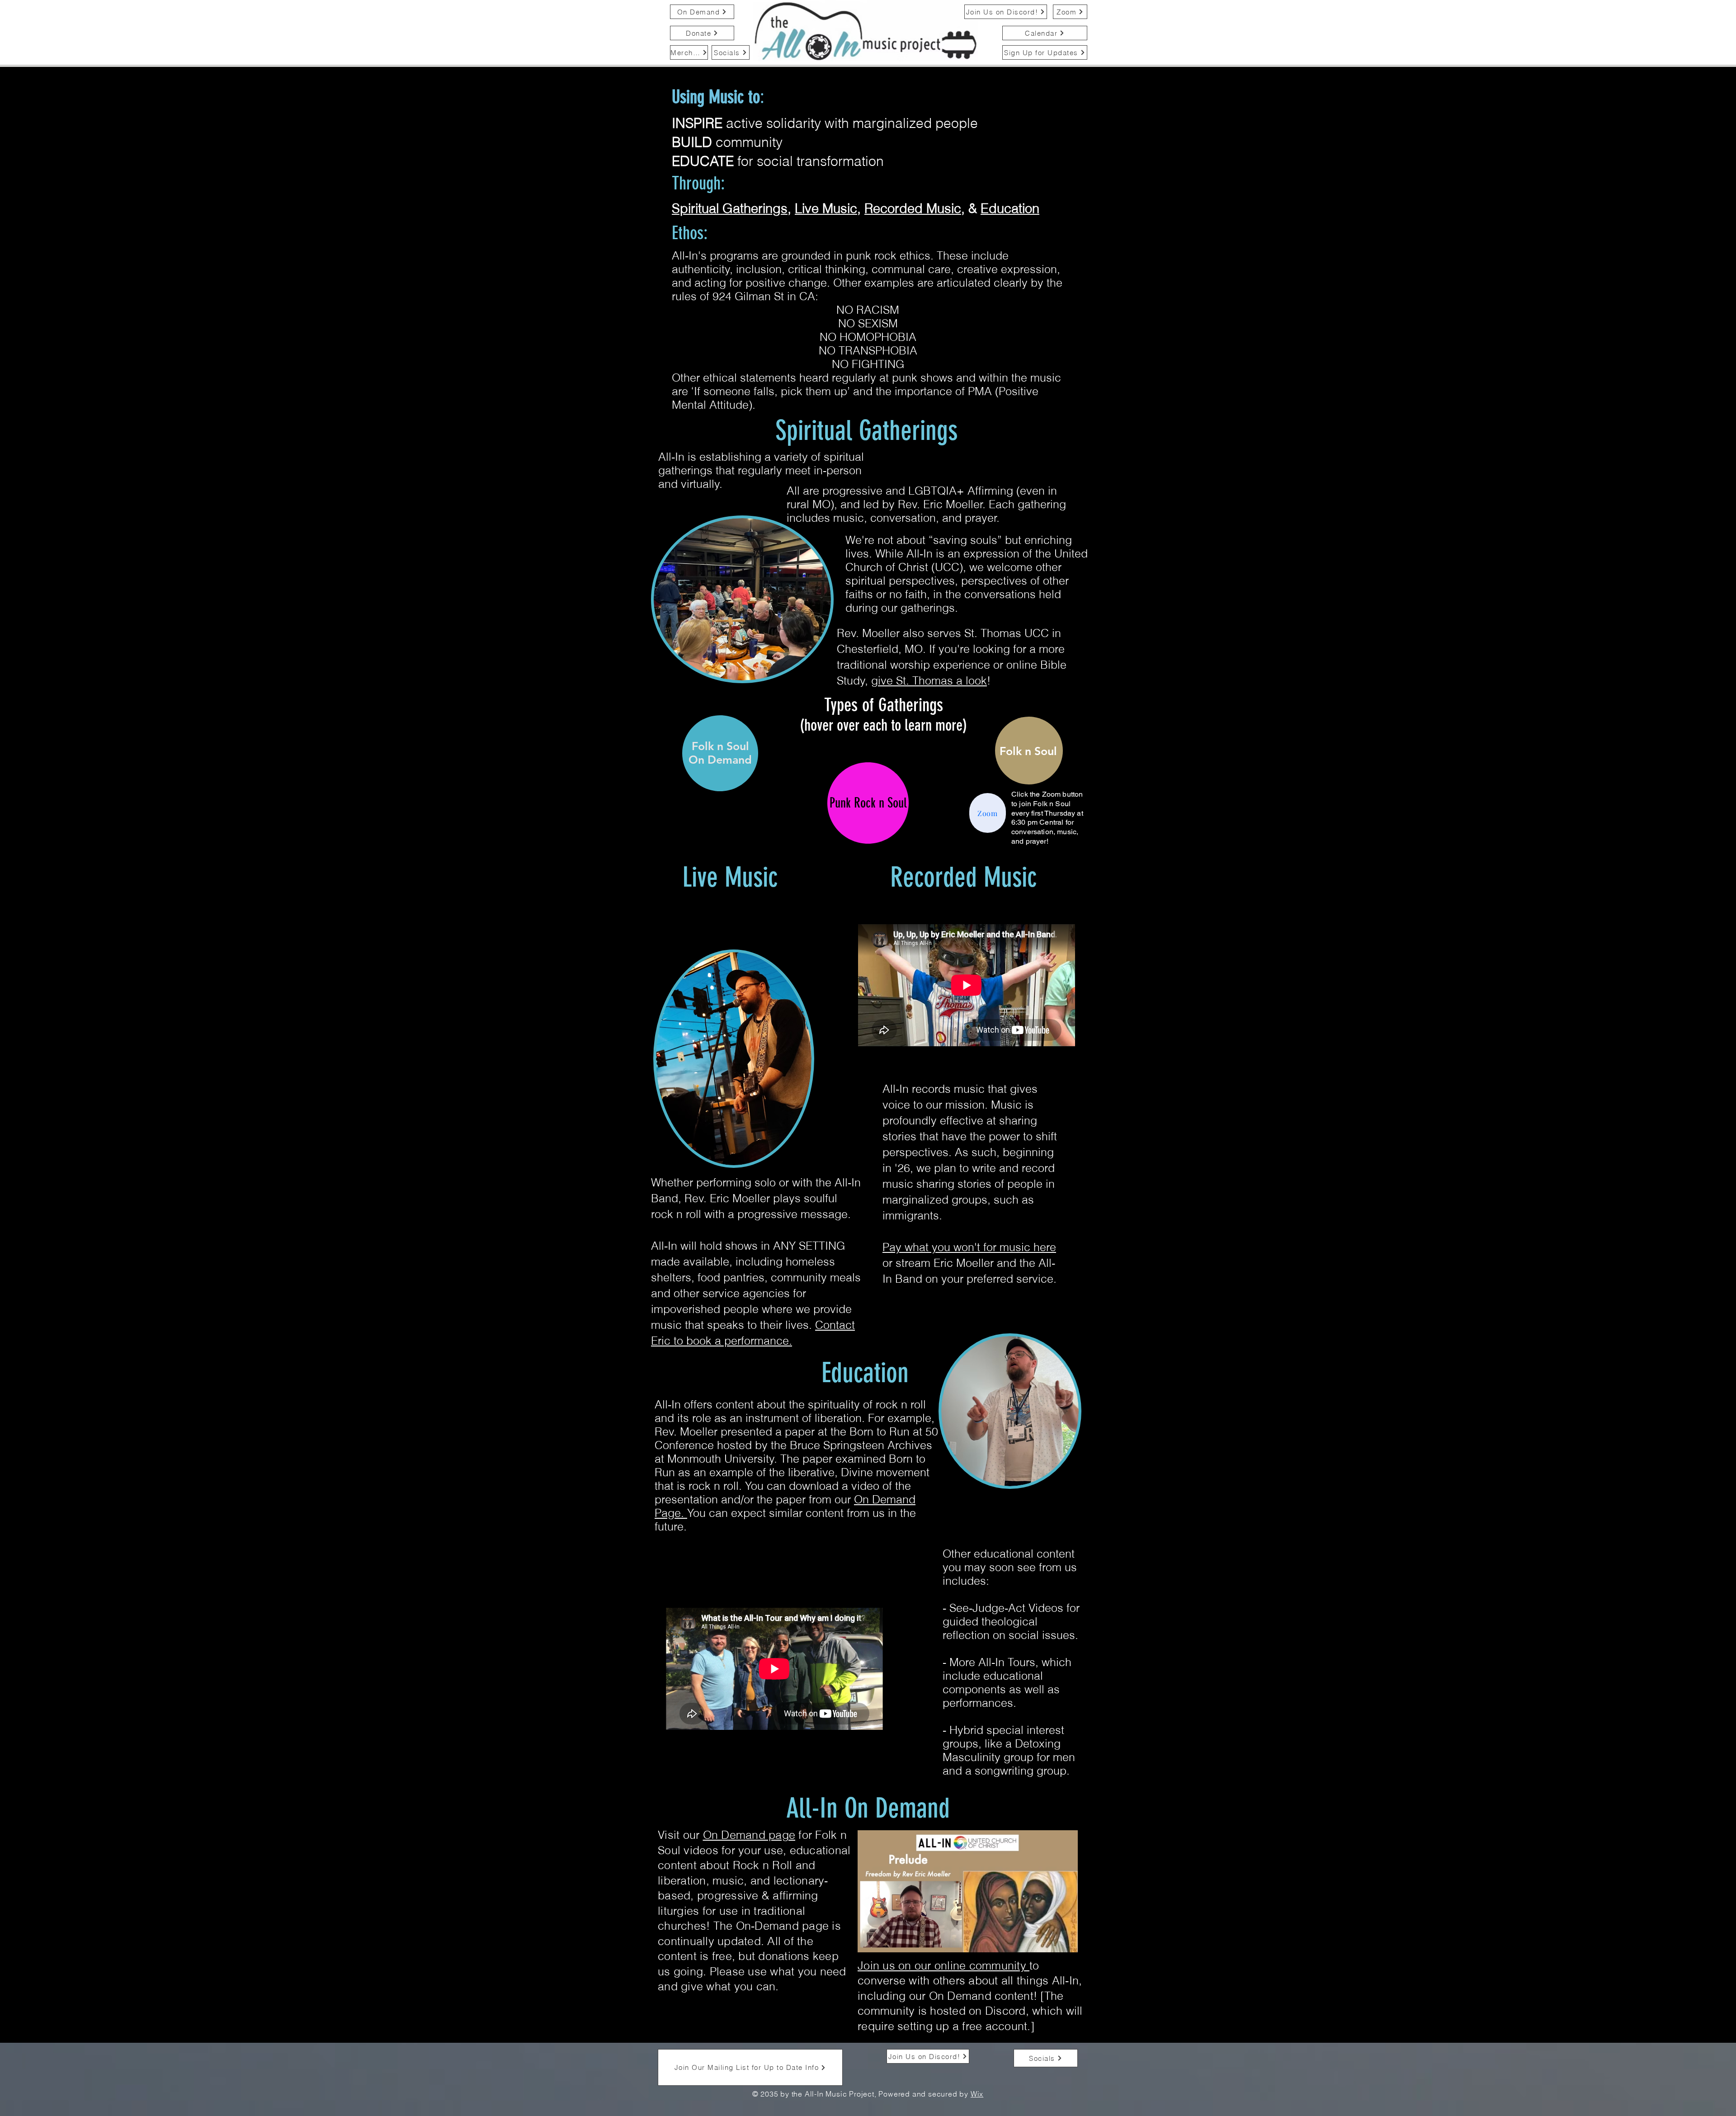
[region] (1029, 751)
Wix (977, 2094)
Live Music (826, 208)
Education (1010, 208)
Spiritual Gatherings (730, 208)
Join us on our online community (943, 1965)
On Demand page (749, 1835)
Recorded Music (913, 208)
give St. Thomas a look (929, 680)
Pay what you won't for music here (969, 1247)
